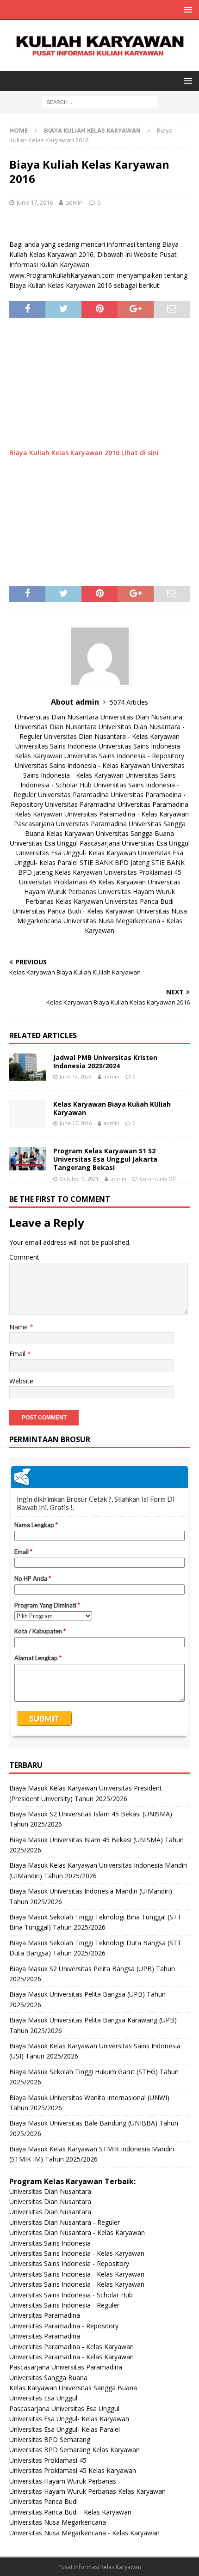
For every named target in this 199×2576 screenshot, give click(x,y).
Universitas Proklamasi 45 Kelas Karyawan (82, 882)
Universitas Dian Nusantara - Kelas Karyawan (112, 736)
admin (74, 202)
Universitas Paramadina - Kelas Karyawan (127, 814)
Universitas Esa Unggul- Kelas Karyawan (76, 853)
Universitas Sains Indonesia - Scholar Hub (71, 2295)
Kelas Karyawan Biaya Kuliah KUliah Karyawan (112, 1108)
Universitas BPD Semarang (50, 2439)
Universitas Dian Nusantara (58, 717)
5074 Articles (129, 702)
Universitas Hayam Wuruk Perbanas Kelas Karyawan (87, 2491)
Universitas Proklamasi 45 (143, 872)
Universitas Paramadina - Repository (64, 2326)
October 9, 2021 (79, 1178)
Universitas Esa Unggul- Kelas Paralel (65, 2429)
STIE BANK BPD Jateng (115, 862)
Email (18, 1354)
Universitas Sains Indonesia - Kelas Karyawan (82, 765)
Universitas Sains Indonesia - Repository (124, 756)
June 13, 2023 (76, 1076)
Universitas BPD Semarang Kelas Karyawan (75, 2450)
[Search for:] (99, 102)
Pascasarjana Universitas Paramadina (70, 824)
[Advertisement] (99, 387)
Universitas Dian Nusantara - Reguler (65, 2222)
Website (21, 1381)
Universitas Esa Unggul (44, 843)
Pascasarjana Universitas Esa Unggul (135, 843)
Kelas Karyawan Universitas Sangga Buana (110, 833)
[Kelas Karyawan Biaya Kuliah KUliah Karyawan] (28, 1114)
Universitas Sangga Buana (48, 2378)
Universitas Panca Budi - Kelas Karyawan (74, 911)
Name (19, 1327)
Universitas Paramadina (73, 795)
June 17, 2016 (35, 202)
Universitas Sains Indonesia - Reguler (64, 2305)
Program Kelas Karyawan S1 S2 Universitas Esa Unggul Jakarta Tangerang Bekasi (105, 1159)
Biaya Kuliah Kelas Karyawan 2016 (64, 453)
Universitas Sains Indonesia (56, 746)
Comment (24, 1257)
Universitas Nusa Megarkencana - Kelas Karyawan (84, 2533)
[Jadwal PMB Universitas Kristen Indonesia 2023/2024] (28, 1067)
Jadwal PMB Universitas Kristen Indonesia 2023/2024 (105, 1062)
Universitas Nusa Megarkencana (58, 2522)
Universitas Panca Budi (139, 901)
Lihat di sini (140, 453)
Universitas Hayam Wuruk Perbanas (63, 2481)
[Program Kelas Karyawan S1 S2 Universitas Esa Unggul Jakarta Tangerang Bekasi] (28, 1159)
